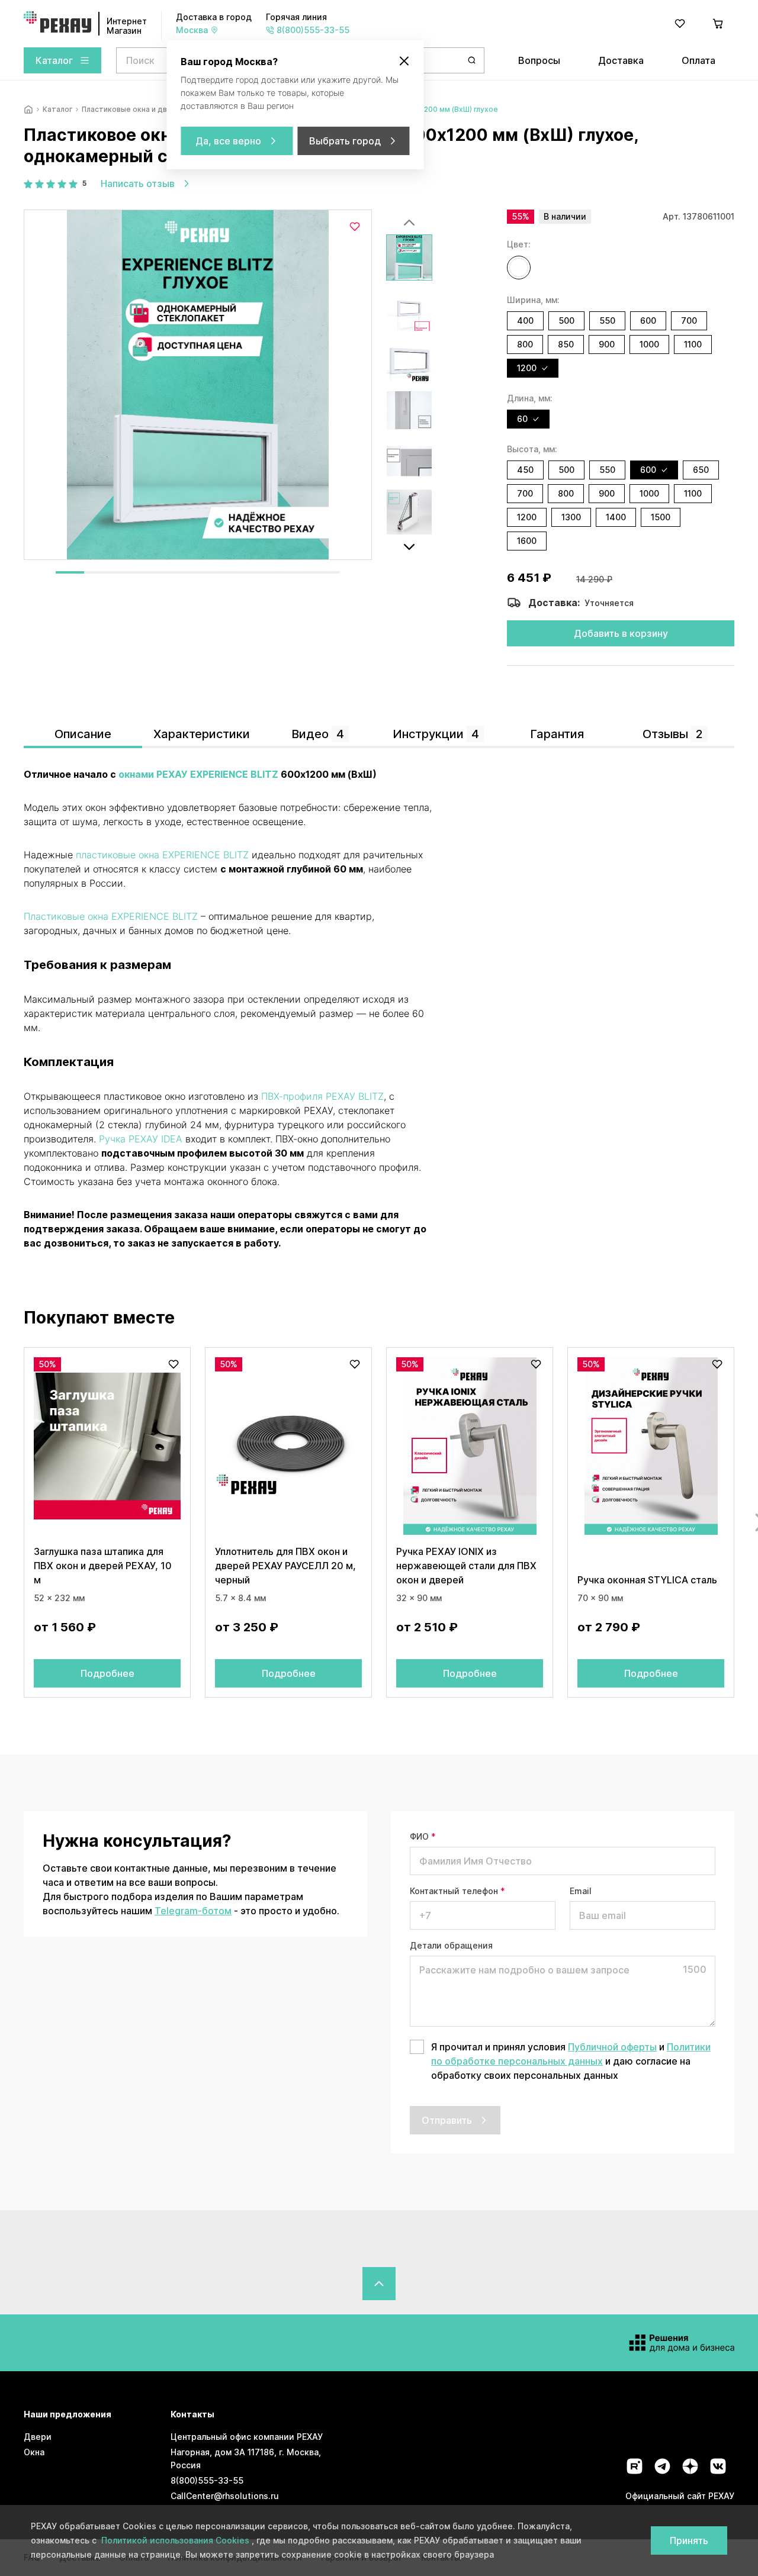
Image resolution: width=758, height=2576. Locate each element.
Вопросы (539, 60)
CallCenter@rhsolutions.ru (225, 2496)
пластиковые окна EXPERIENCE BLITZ (162, 855)
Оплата (698, 60)
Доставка (621, 60)
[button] (519, 268)
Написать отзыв (138, 183)
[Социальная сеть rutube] (635, 2466)
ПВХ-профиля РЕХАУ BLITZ (322, 1096)
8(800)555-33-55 (207, 2480)
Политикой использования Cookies (176, 2540)
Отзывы (673, 734)
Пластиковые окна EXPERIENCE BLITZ (111, 916)
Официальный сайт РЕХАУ (680, 2496)
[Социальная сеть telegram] (662, 2466)
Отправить (447, 2120)
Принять (689, 2540)
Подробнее (107, 1673)
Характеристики (202, 734)
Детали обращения (451, 1945)
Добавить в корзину (621, 633)
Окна (34, 2452)
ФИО (423, 1836)
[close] (404, 61)
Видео (318, 734)
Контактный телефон (457, 1891)
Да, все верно (228, 141)
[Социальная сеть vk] (718, 2466)
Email (581, 1891)
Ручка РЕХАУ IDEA (141, 1139)
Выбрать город (345, 141)
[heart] (680, 24)
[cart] (718, 24)
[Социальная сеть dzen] (690, 2466)
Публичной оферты (612, 2047)
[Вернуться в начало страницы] (379, 2284)
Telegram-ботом (193, 1911)
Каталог (54, 60)
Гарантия (557, 734)
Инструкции (436, 734)
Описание (83, 734)
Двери (38, 2437)
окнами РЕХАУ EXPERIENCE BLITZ (198, 774)
